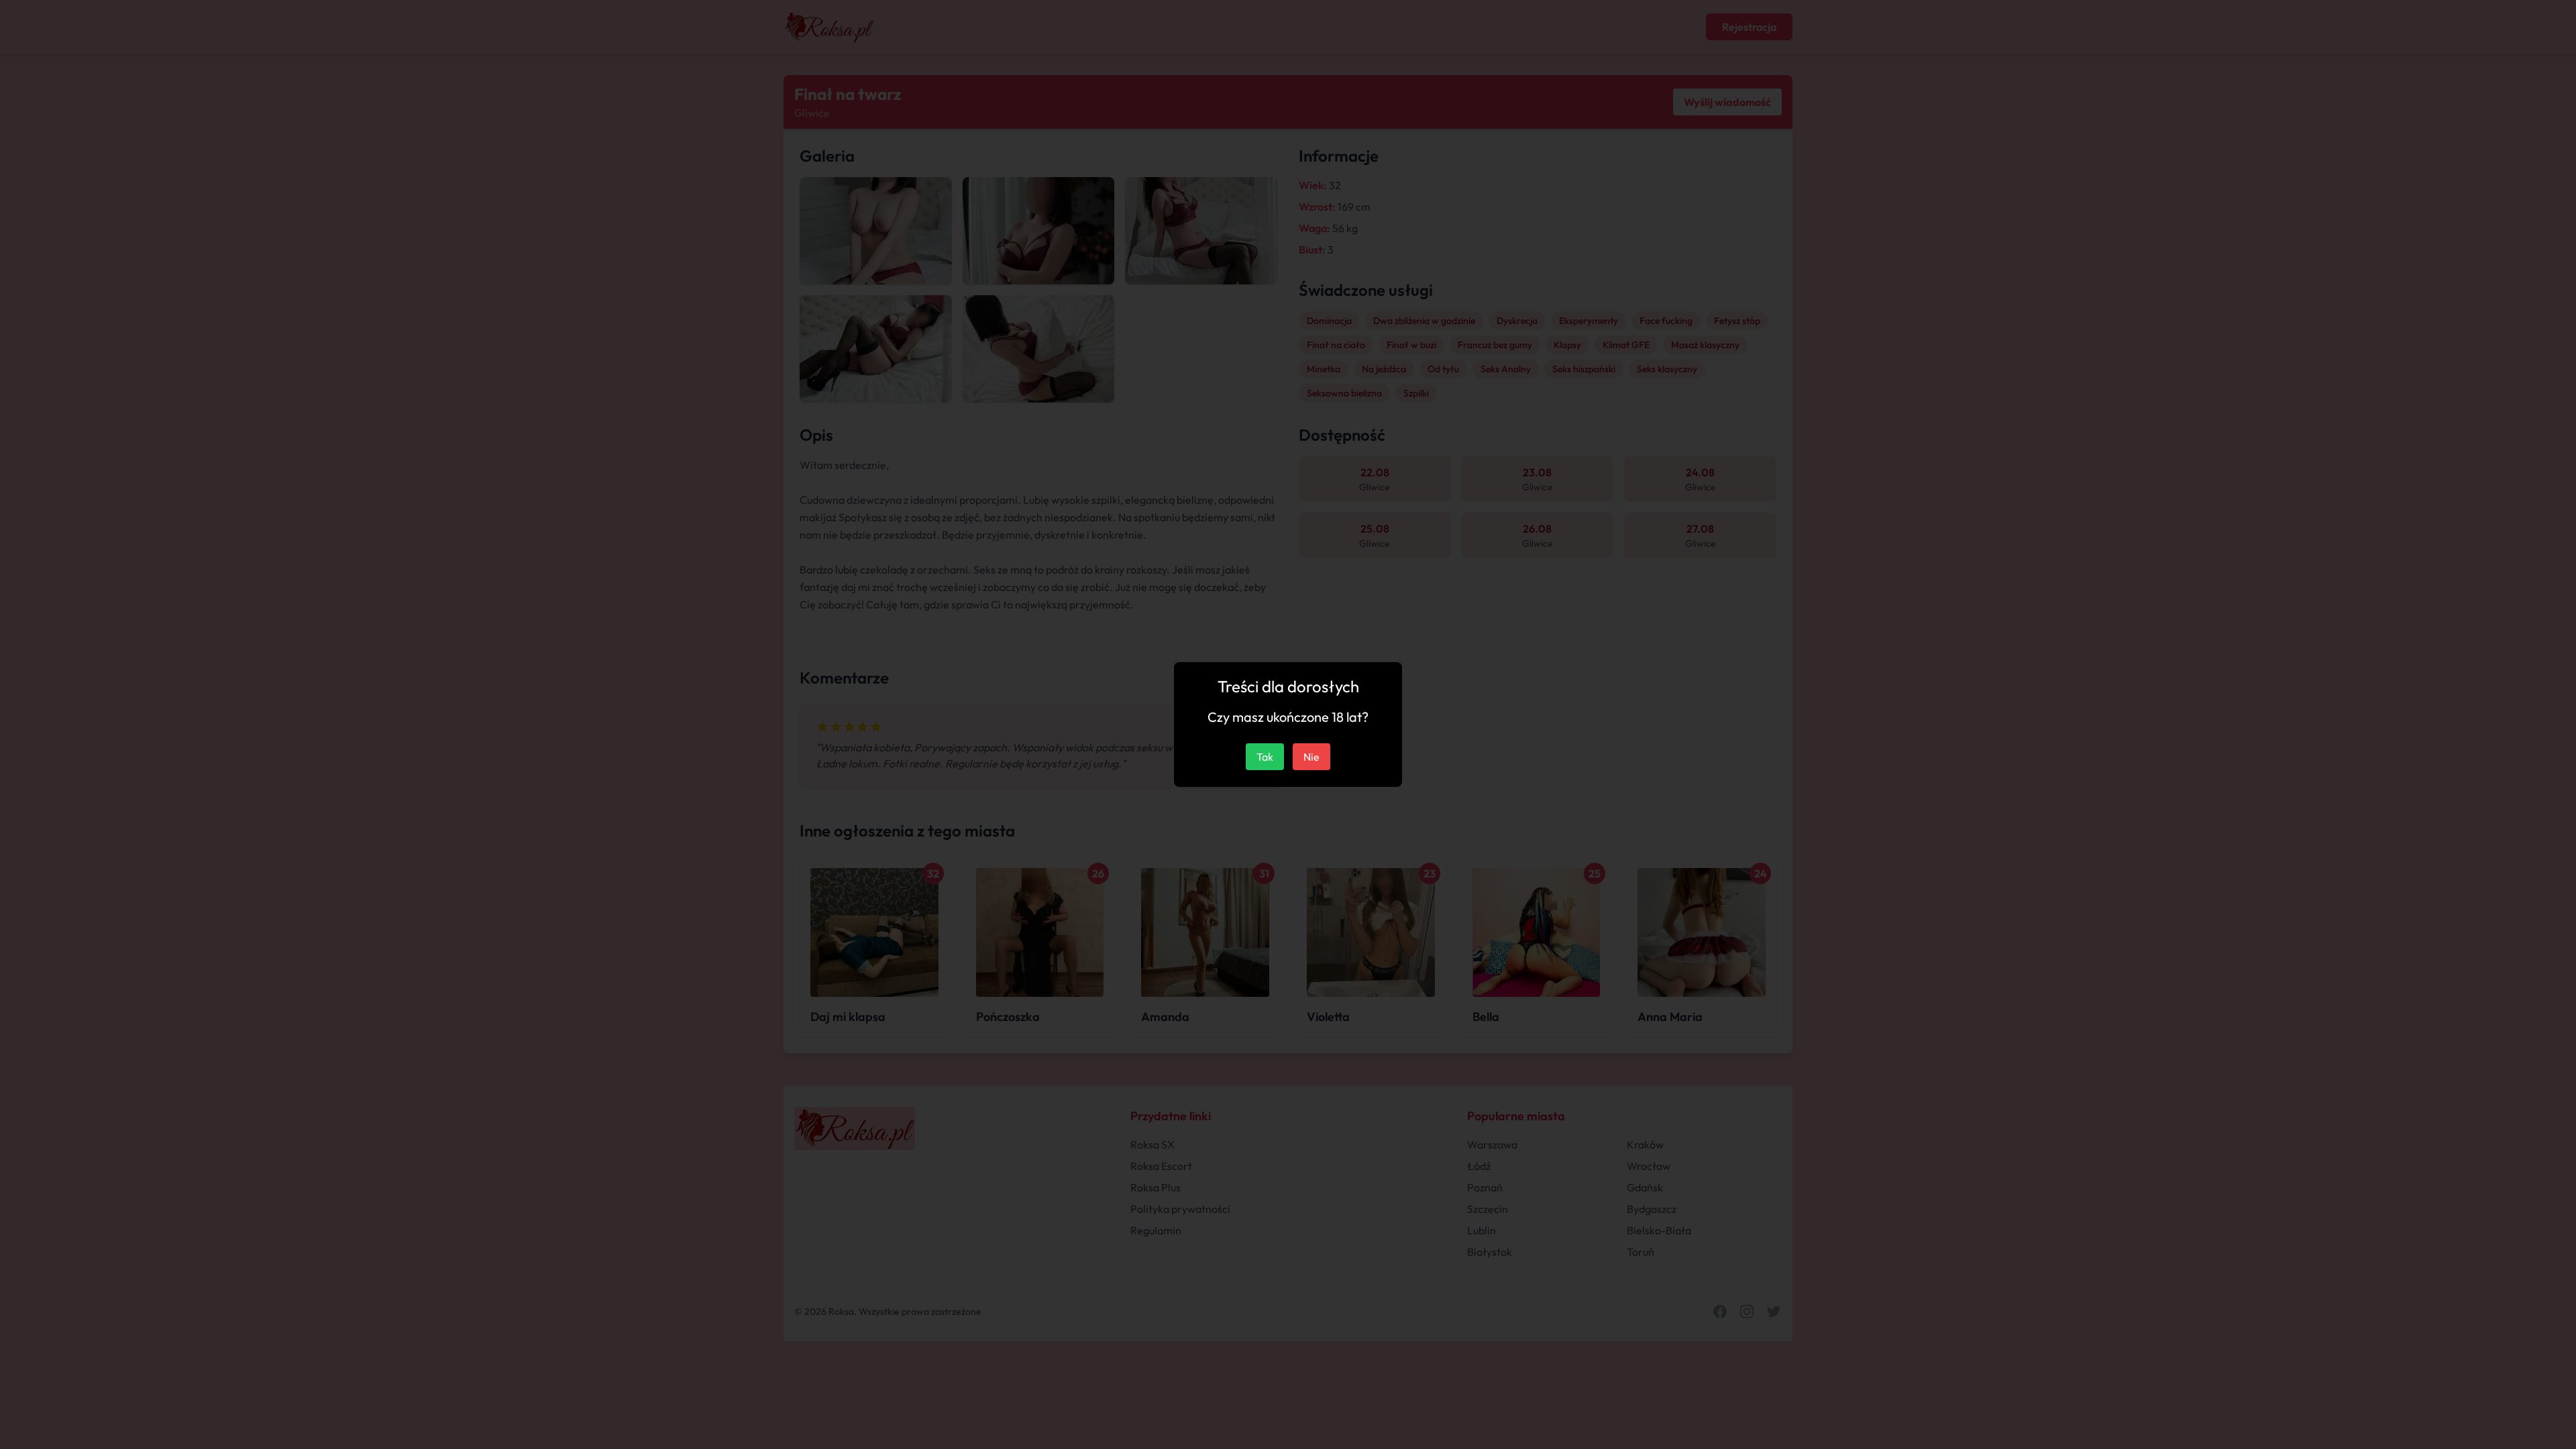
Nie (1311, 757)
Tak (1265, 757)
